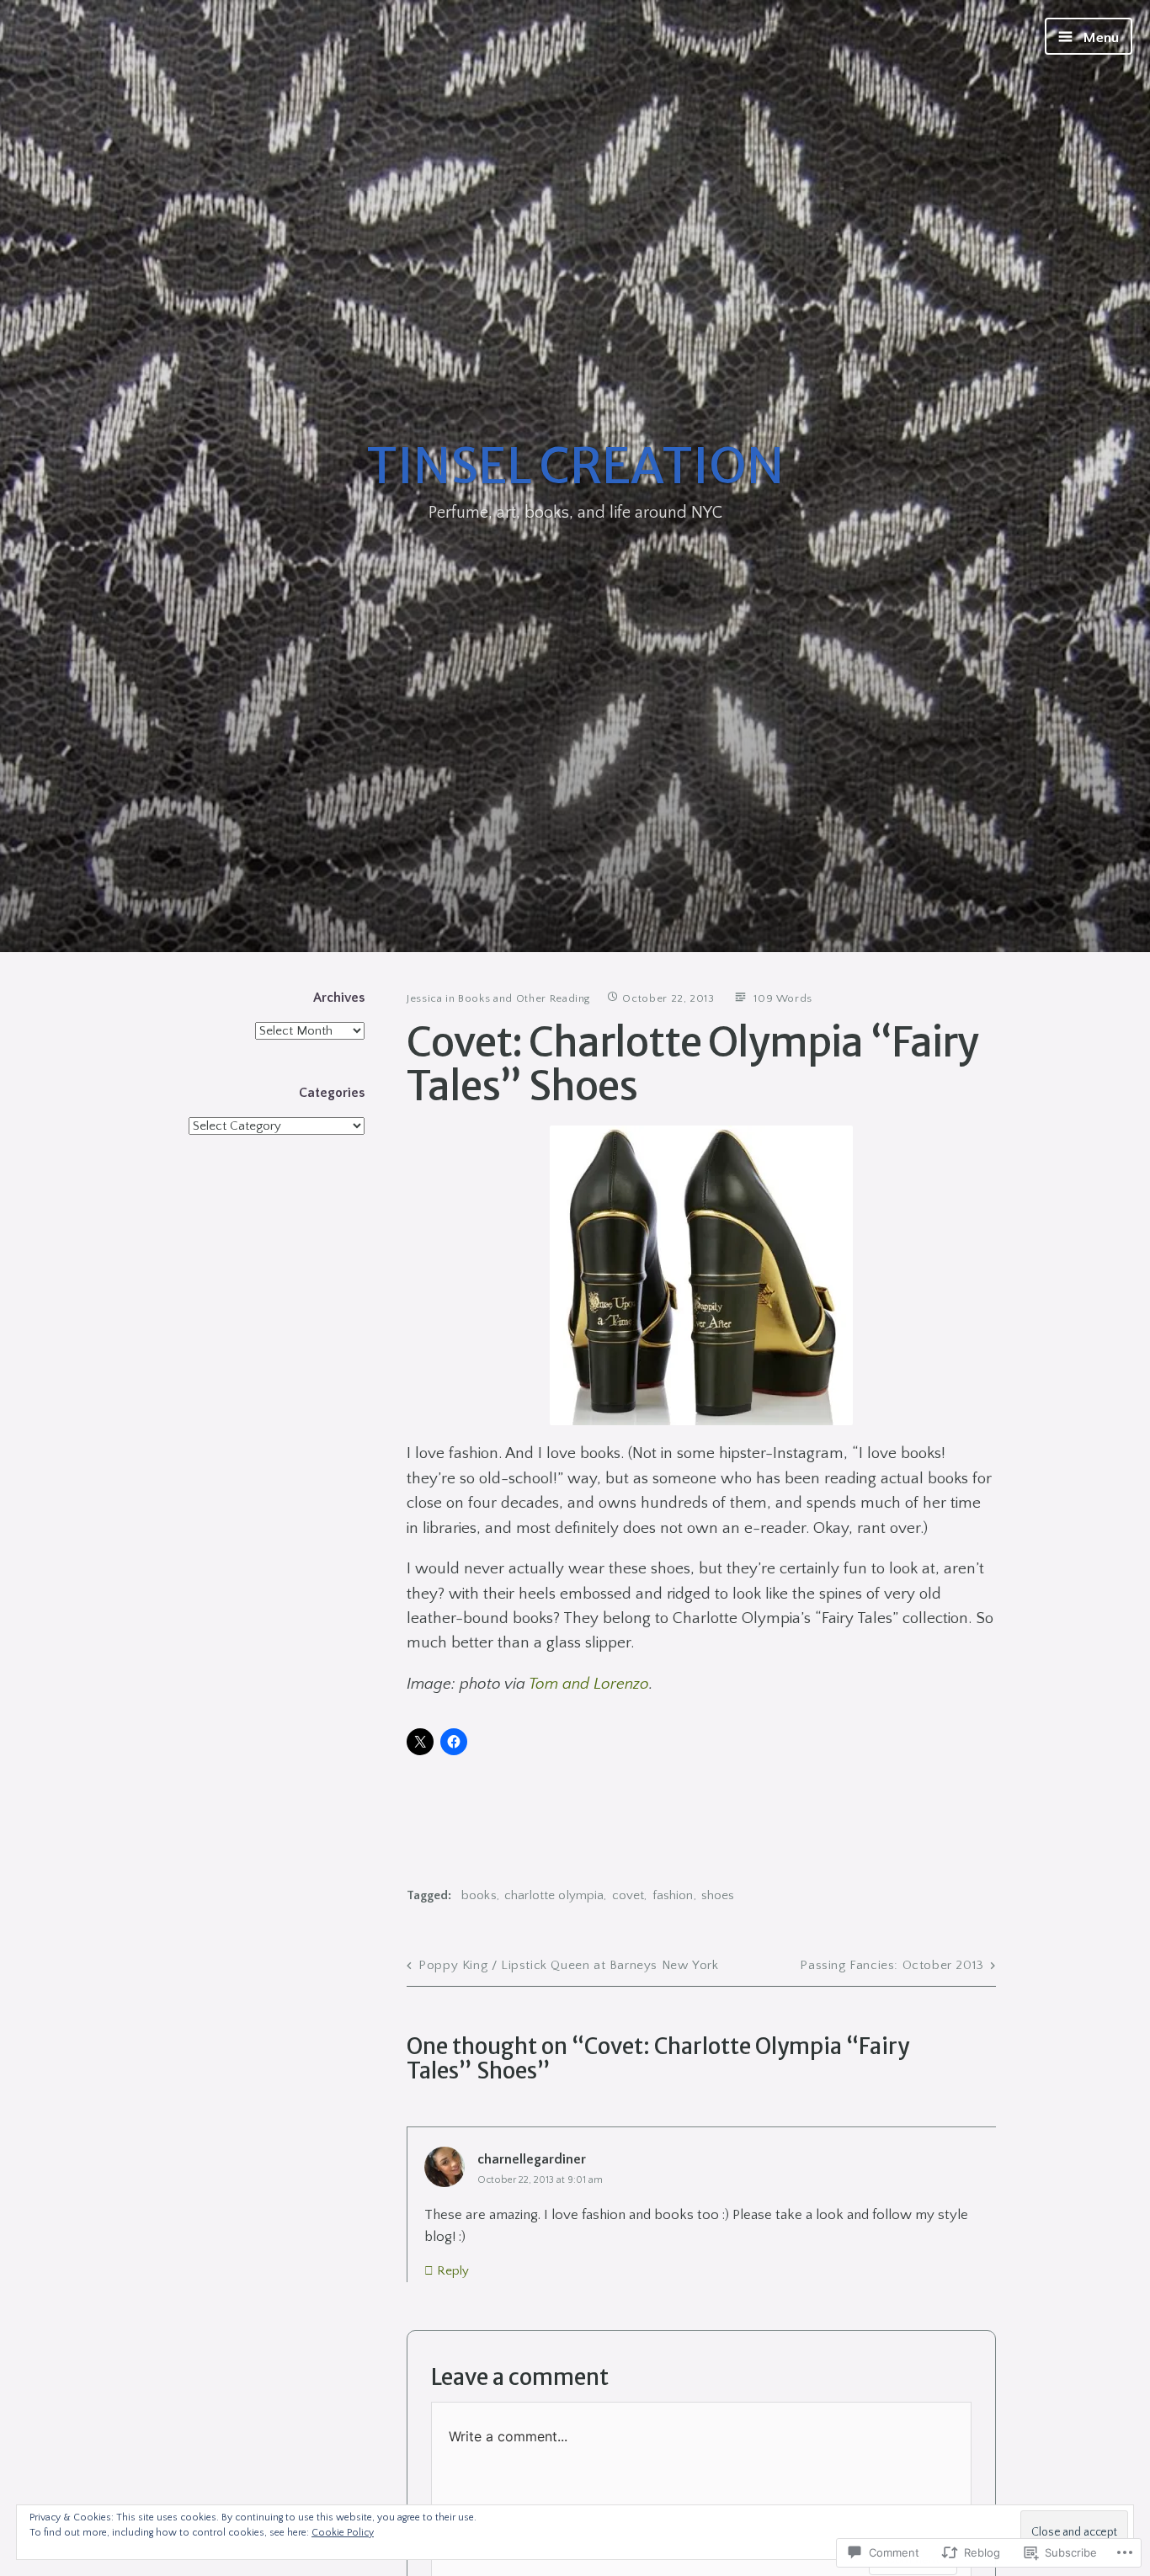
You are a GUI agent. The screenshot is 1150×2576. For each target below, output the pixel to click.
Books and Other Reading (524, 998)
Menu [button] (1099, 38)
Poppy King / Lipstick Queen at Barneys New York (568, 1965)
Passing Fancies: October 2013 (892, 1965)
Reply (453, 2271)
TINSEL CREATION (575, 466)
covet (628, 1895)
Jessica (425, 998)
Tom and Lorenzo (589, 1684)
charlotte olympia (554, 1895)
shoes (718, 1895)
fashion (673, 1895)
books (479, 1895)
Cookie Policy (343, 2533)
